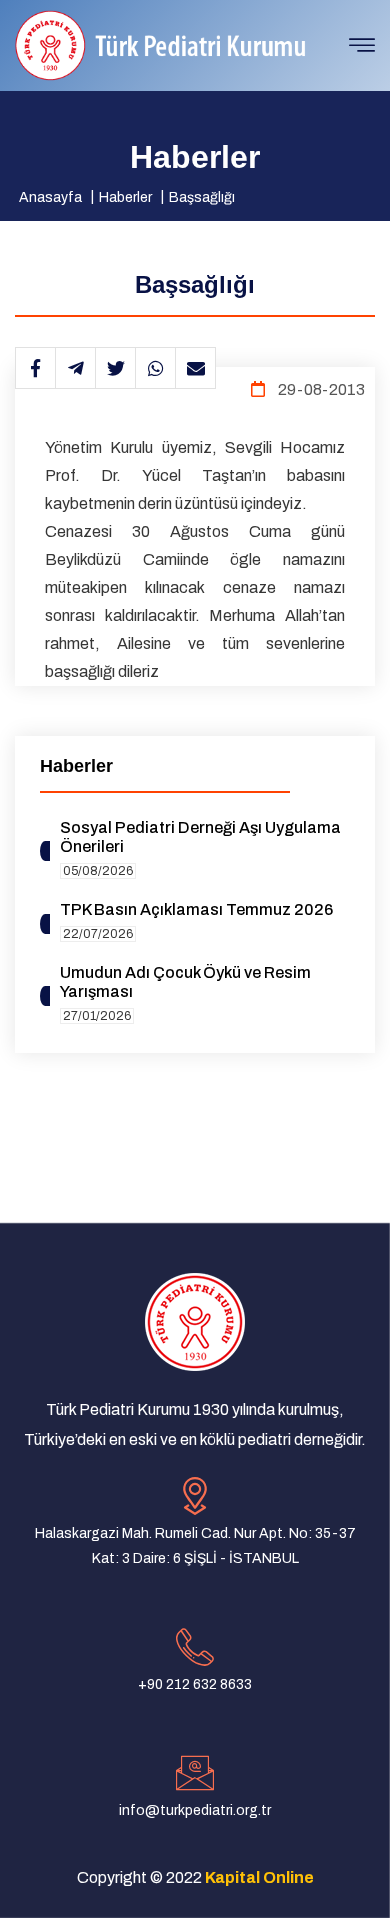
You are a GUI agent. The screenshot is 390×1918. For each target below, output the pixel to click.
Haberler (125, 197)
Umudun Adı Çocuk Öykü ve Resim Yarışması (185, 982)
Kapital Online (259, 1877)
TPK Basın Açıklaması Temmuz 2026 (196, 909)
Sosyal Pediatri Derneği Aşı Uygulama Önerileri (200, 837)
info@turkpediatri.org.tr (195, 1810)
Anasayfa (50, 197)
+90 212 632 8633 (195, 1684)
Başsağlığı (202, 197)
